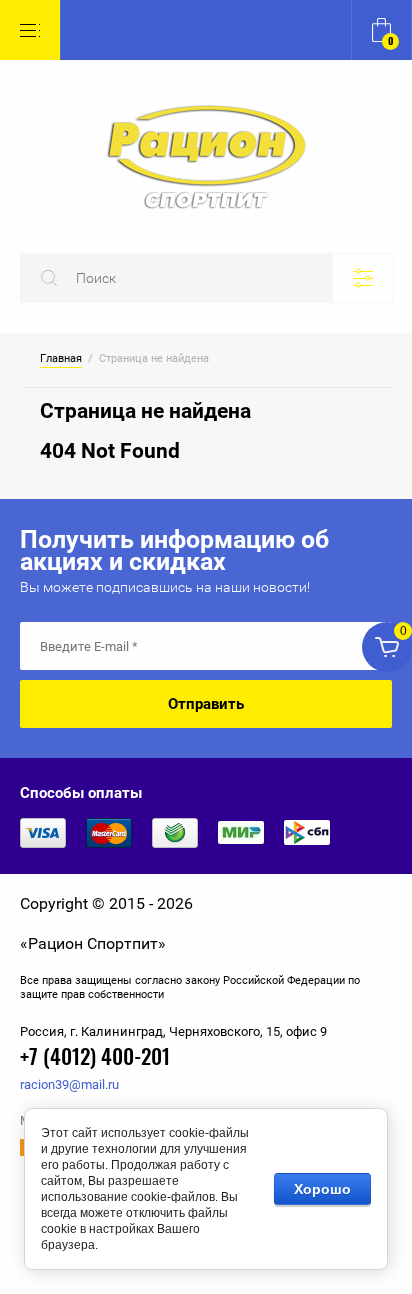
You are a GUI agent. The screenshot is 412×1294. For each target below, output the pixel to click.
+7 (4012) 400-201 (95, 1058)
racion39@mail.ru (69, 1084)
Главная (61, 359)
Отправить (206, 704)
